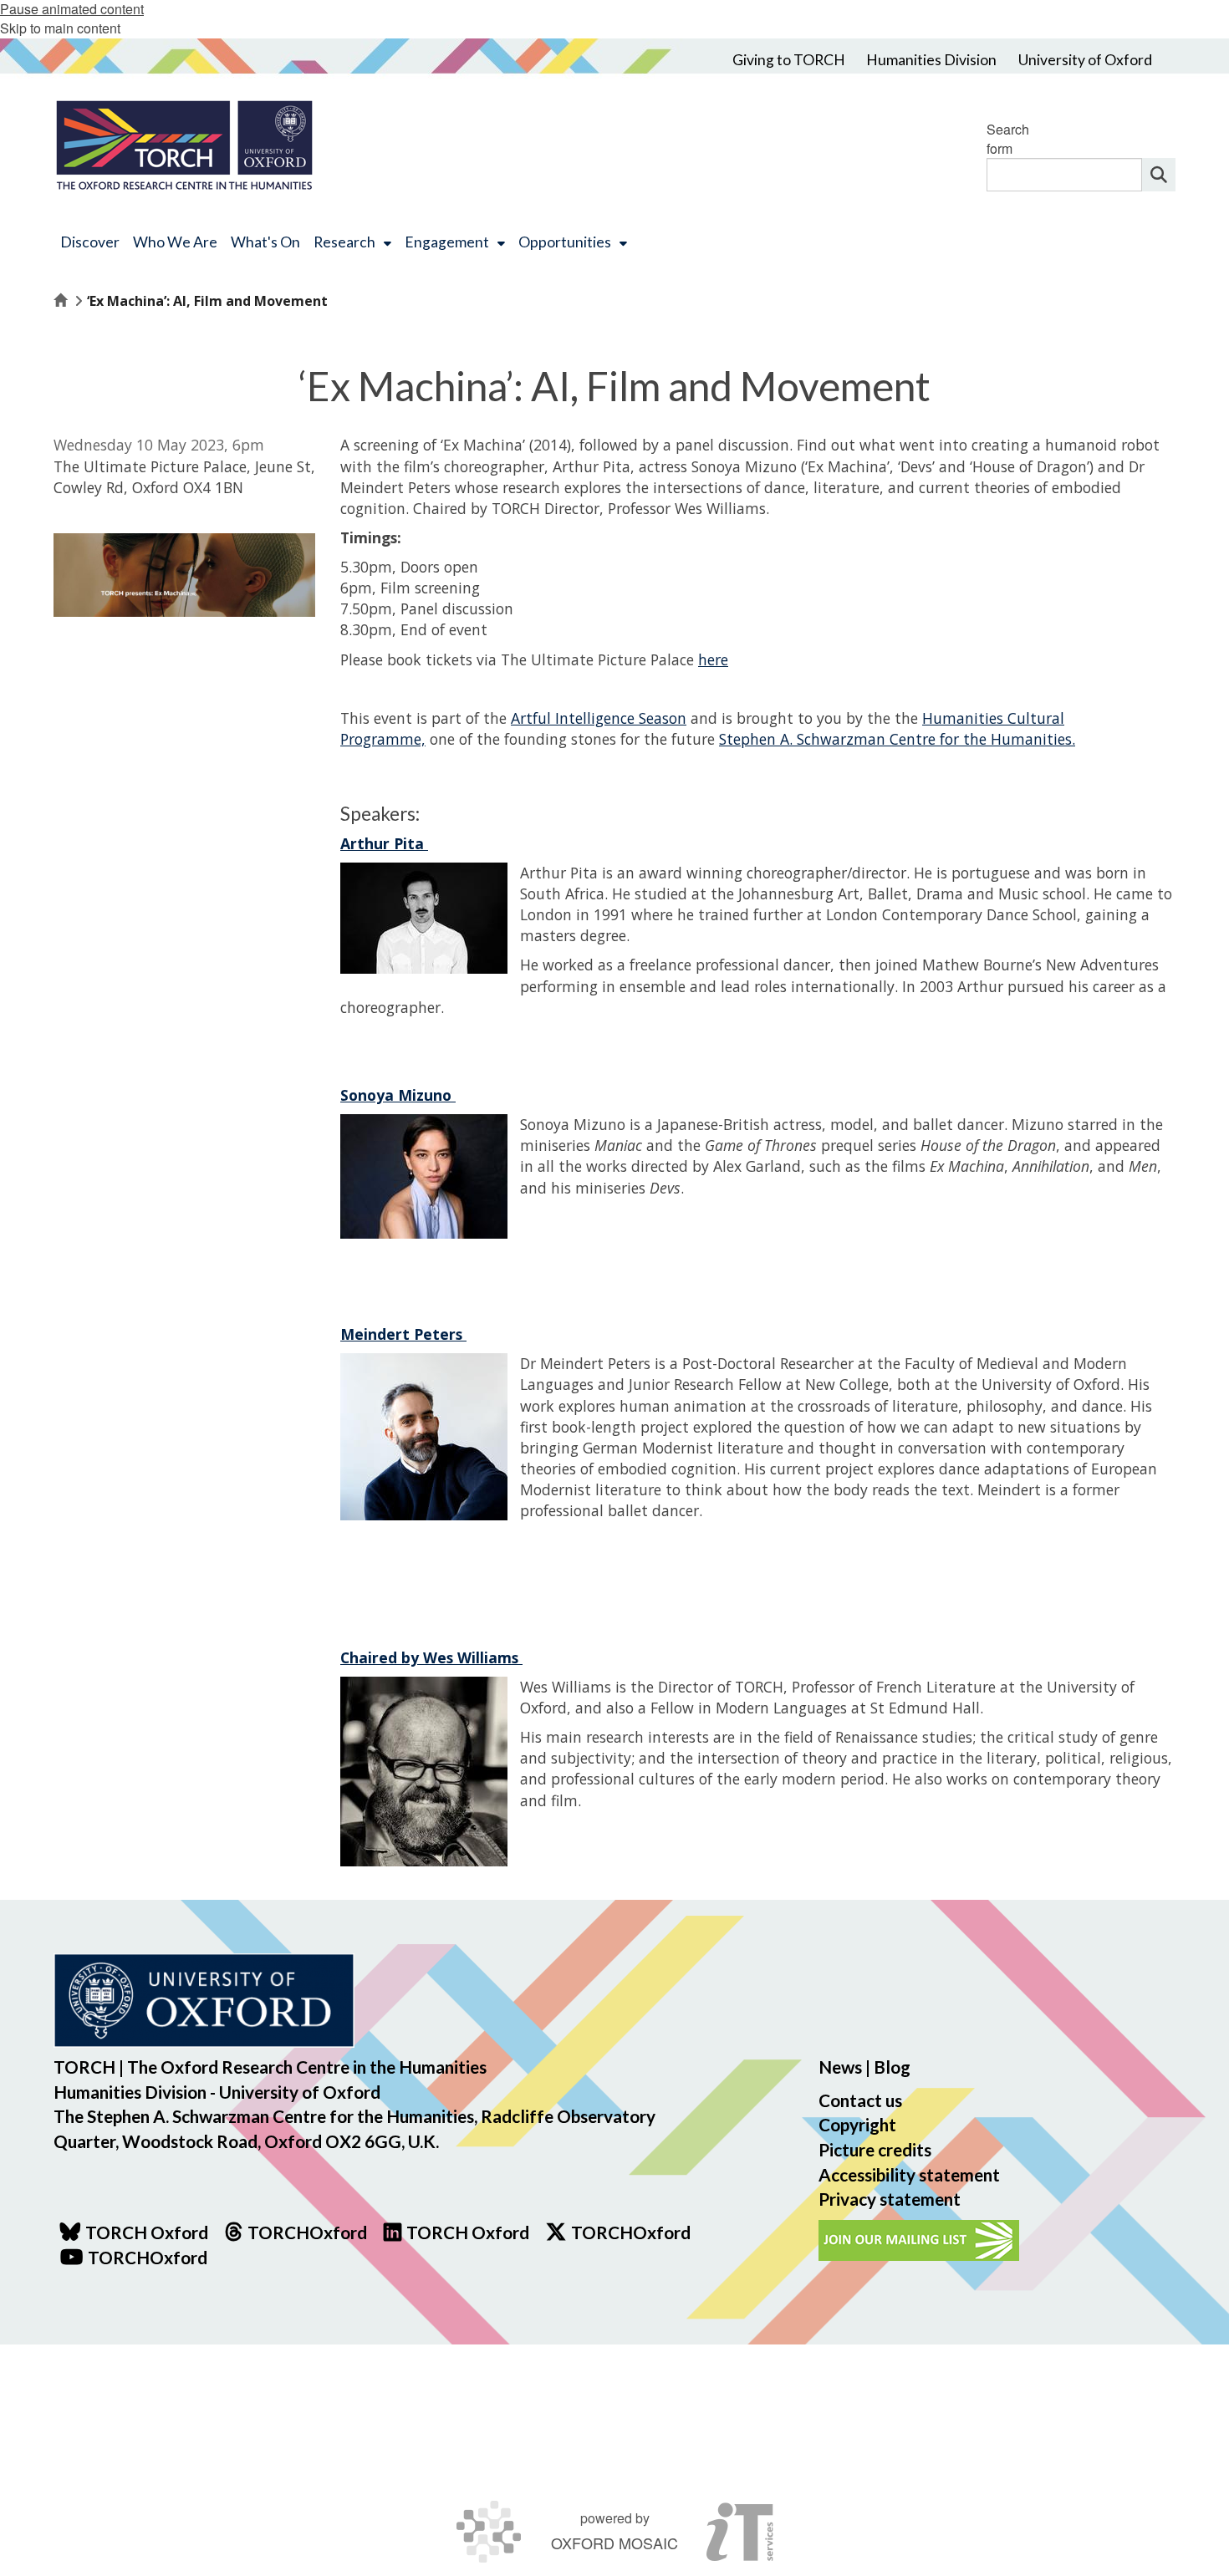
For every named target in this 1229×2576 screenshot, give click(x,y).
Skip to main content (60, 28)
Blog (892, 2067)
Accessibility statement (909, 2174)
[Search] (1159, 175)
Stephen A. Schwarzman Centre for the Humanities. (897, 739)
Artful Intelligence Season (599, 718)
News (840, 2067)
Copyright (857, 2124)
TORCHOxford (631, 2232)
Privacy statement (890, 2199)
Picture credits (875, 2149)
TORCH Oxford (468, 2232)
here (713, 659)
